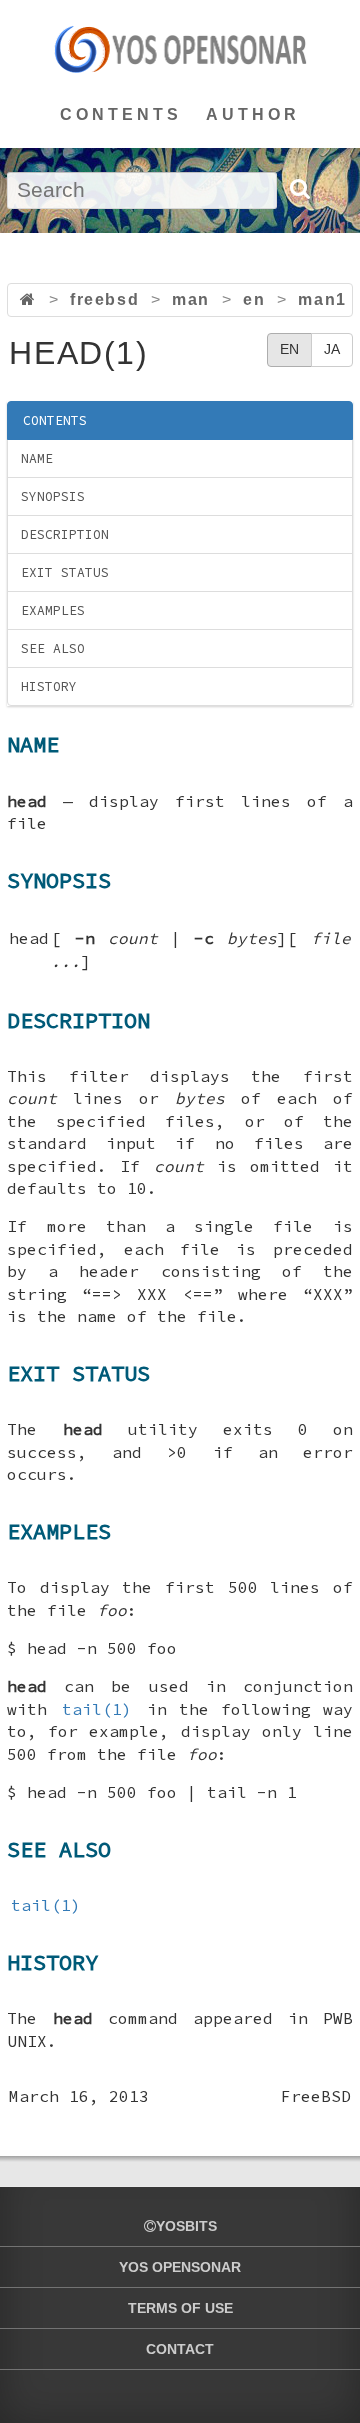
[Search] (299, 189)
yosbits (186, 2226)
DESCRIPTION (65, 534)
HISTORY (49, 686)
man (191, 299)
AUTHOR (253, 114)
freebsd (104, 299)
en (254, 299)
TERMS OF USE (180, 2308)
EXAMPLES (53, 610)
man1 (322, 299)
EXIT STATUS (65, 572)
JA (332, 349)
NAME (37, 458)
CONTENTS (121, 114)
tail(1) (97, 1709)
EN (289, 349)
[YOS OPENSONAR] (180, 49)
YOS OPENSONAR (180, 2267)
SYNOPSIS (53, 496)
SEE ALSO (53, 648)
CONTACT (180, 2349)
